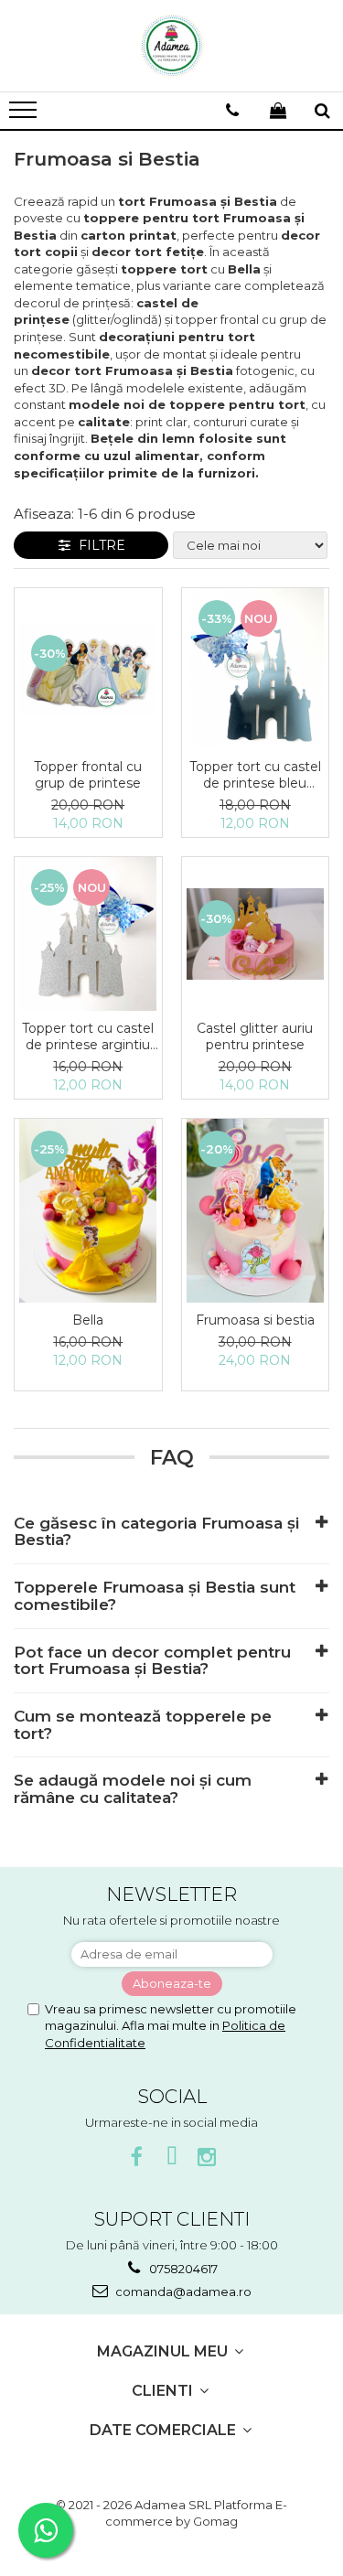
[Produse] (25, 115)
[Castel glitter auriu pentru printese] (256, 934)
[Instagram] (206, 2157)
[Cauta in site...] (322, 111)
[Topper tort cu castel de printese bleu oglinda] (256, 669)
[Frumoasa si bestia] (256, 1211)
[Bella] (88, 1211)
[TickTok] (171, 2157)
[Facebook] (137, 2157)
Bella (88, 1320)
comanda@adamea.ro (182, 2292)
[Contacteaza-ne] (232, 111)
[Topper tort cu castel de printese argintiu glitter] (88, 934)
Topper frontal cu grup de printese (88, 775)
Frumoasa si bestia (255, 1320)
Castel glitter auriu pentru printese (255, 1036)
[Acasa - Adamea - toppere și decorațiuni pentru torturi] (172, 46)
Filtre (98, 545)
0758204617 (182, 2269)
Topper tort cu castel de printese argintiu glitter (88, 1036)
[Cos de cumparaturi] (278, 111)
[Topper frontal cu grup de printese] (88, 669)
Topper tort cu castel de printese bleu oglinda (255, 775)
